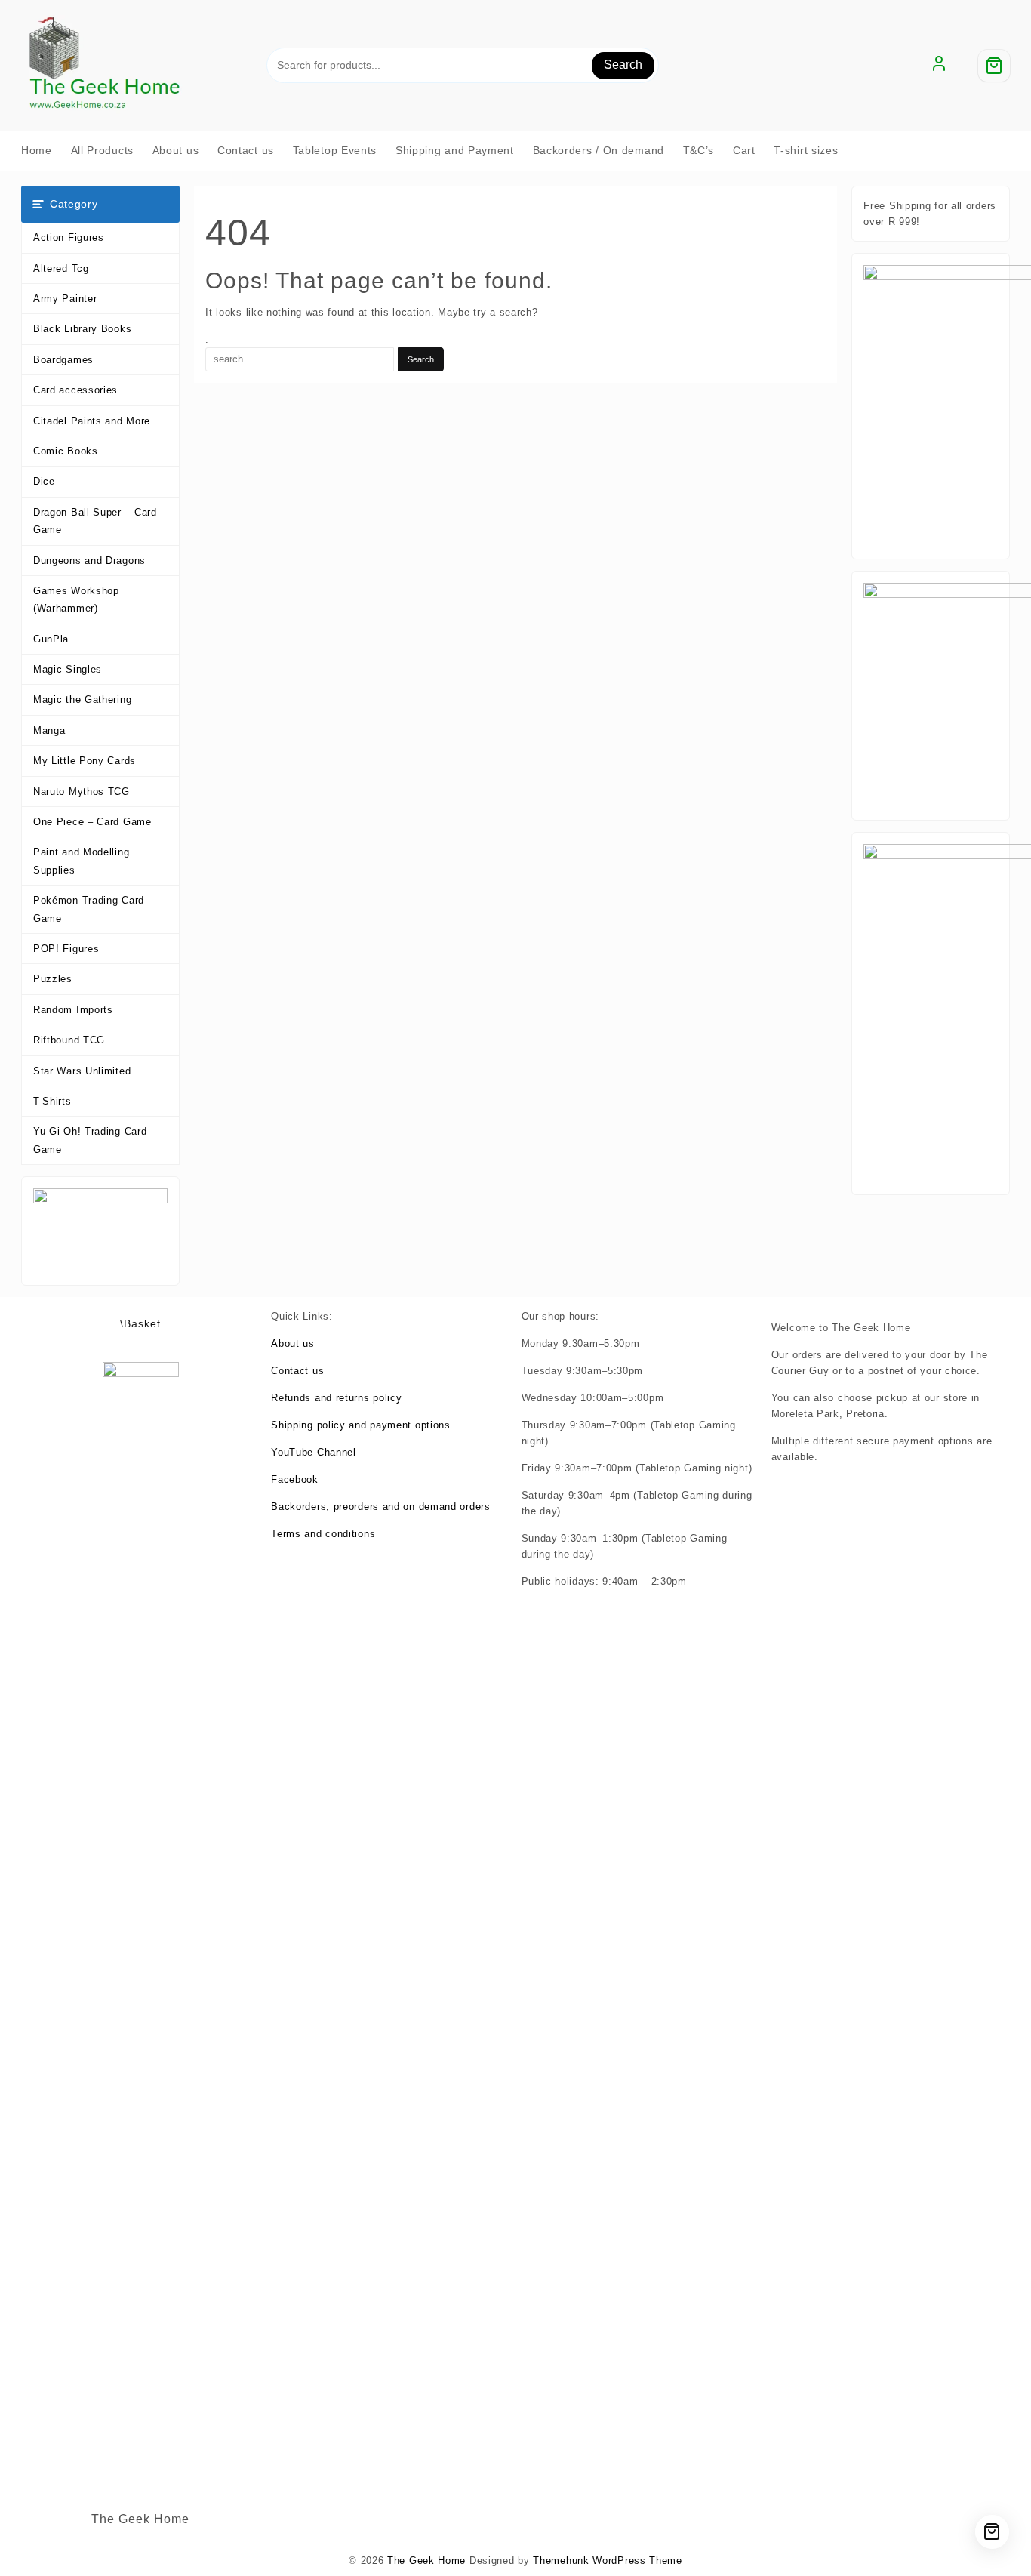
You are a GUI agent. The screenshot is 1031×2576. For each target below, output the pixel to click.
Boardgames (63, 360)
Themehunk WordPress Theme (608, 2561)
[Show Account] (939, 66)
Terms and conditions (323, 1534)
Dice (44, 481)
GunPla (51, 639)
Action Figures (69, 237)
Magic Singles (68, 669)
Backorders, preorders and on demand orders (380, 1507)
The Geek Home (426, 2561)
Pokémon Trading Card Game (89, 909)
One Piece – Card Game (92, 822)
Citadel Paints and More (92, 421)
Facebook (295, 1479)
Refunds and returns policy (336, 1398)
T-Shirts (52, 1101)
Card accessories (75, 390)
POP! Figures (66, 949)
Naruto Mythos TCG (82, 792)
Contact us (297, 1371)
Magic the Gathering (82, 699)
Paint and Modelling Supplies (81, 861)
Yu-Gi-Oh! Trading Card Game (90, 1140)
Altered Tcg (61, 268)
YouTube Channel (314, 1452)
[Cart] (994, 66)
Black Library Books (82, 329)
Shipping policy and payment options (361, 1425)
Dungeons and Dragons (89, 561)
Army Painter (65, 299)
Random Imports (73, 1010)
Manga (49, 730)
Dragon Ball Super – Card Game (95, 521)
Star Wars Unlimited (82, 1071)
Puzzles (53, 979)
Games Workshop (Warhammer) (76, 599)
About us (293, 1343)
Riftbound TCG (69, 1040)
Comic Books (66, 451)
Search (623, 65)
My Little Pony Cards (85, 761)
